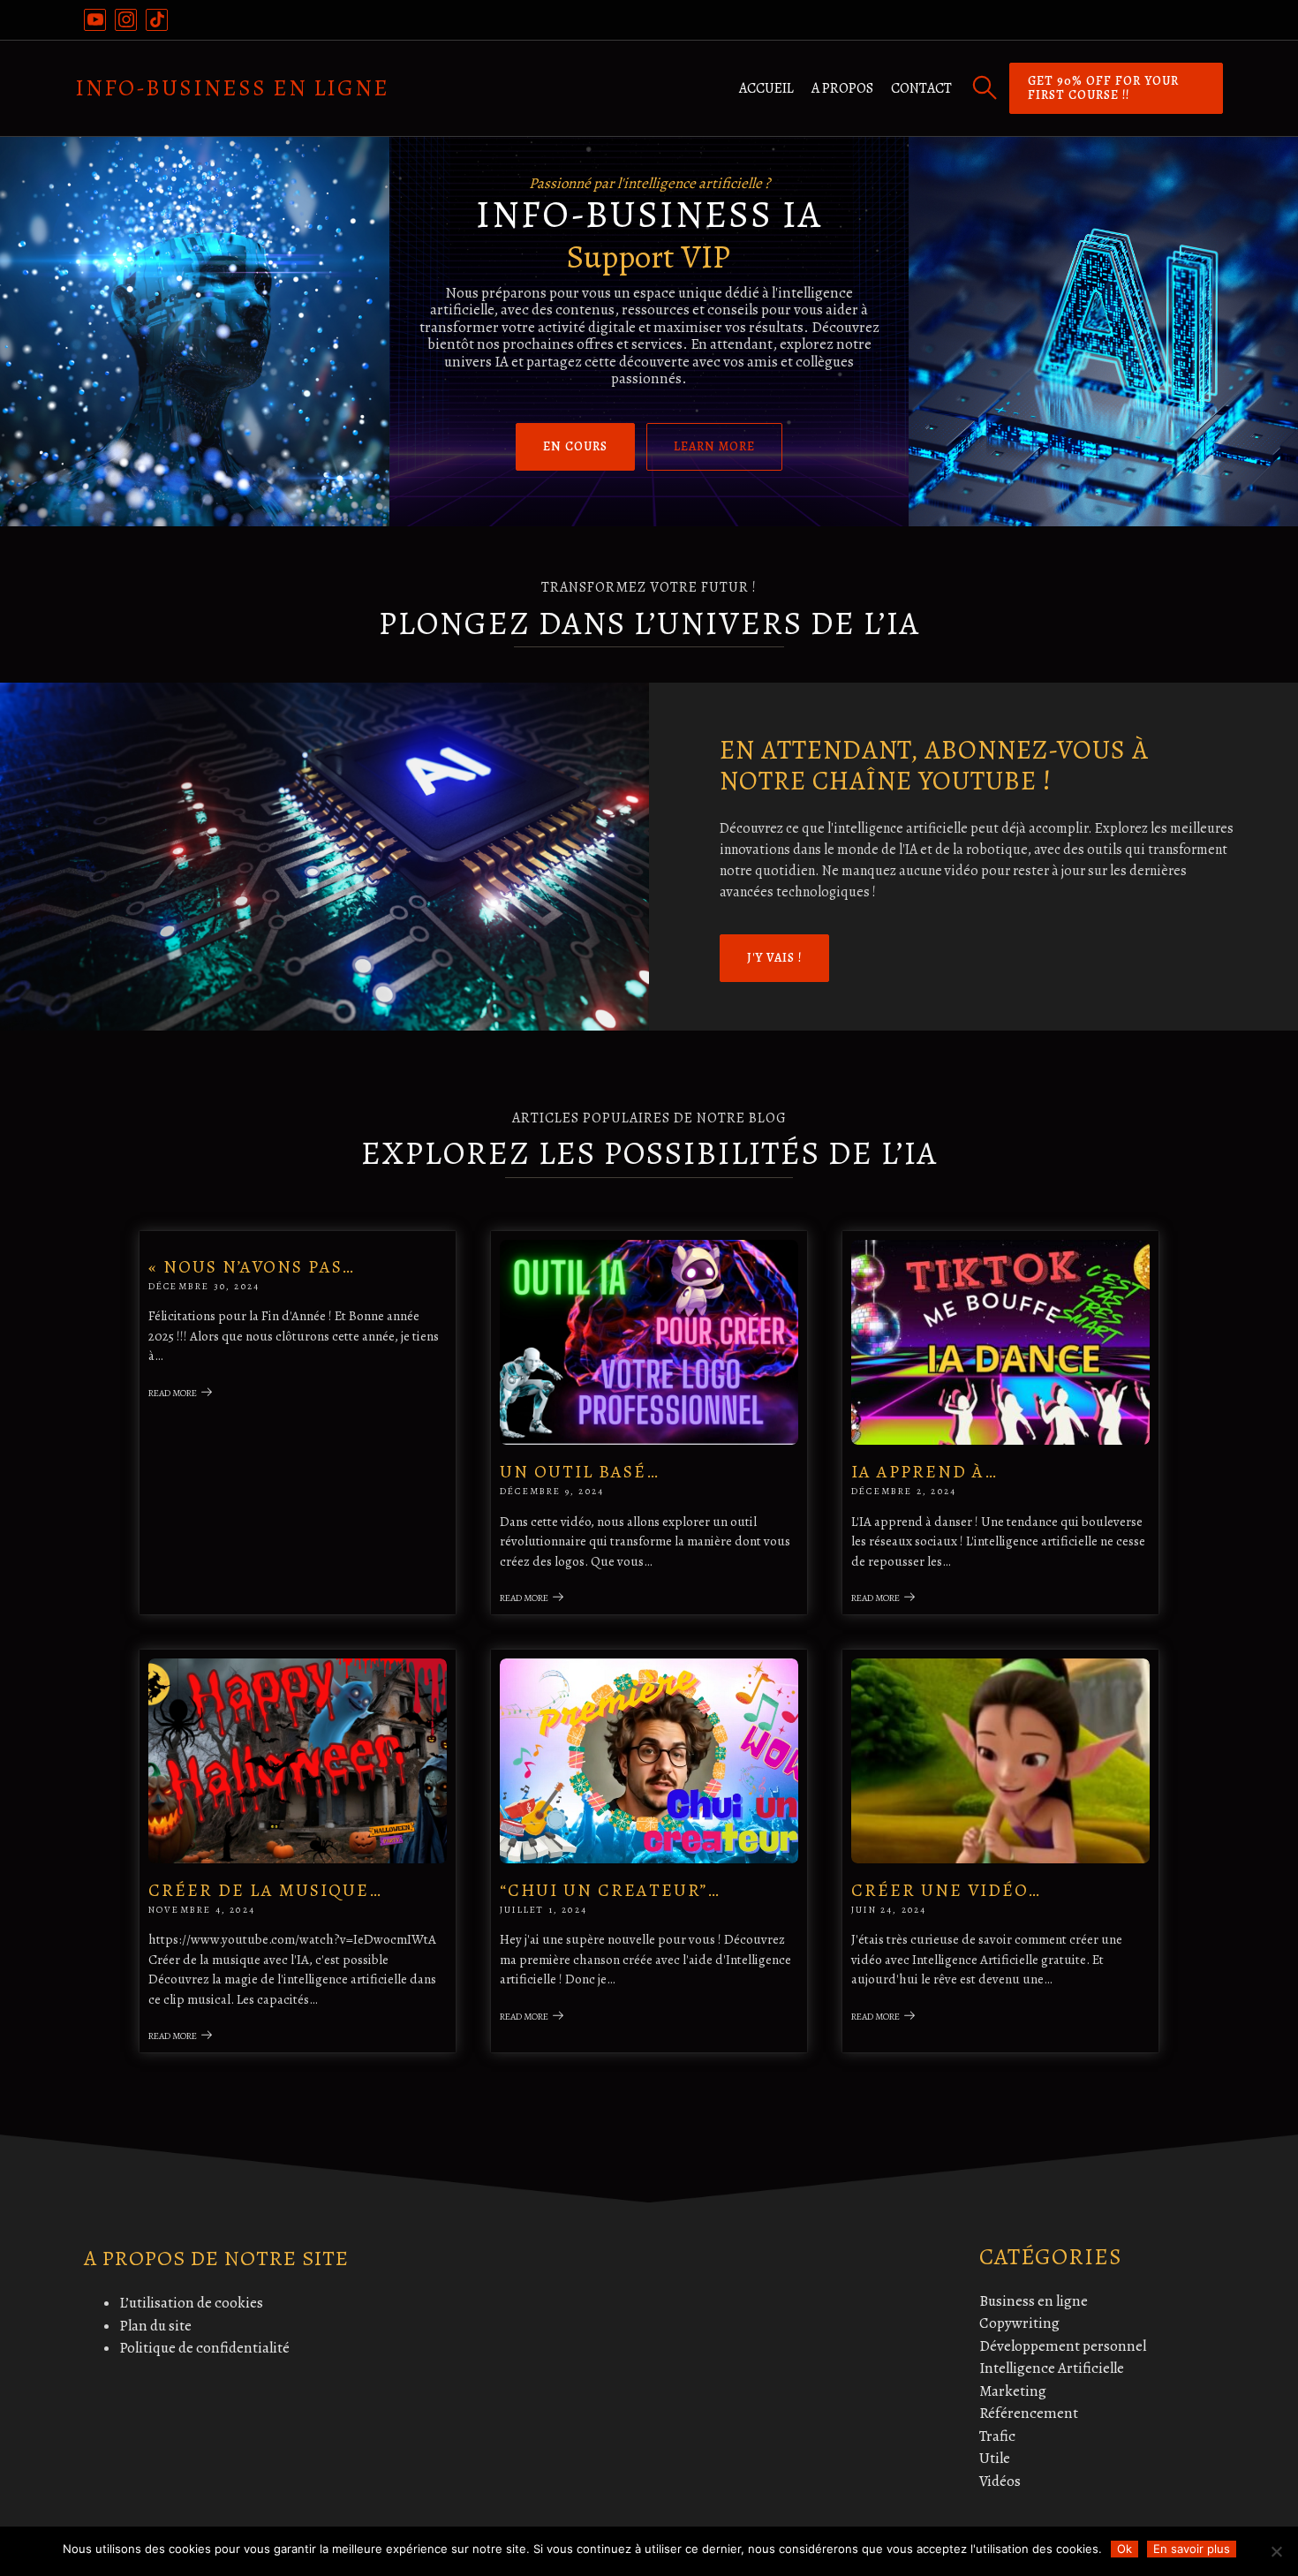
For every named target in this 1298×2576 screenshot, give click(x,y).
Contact (921, 88)
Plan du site (155, 2326)
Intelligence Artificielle (1052, 2368)
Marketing (1013, 2391)
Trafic (997, 2436)
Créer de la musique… (265, 1890)
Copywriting (1019, 2323)
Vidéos (1000, 2481)
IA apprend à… (924, 1472)
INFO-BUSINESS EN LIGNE (232, 88)
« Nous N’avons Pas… (252, 1267)
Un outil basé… (580, 1472)
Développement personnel (1063, 2346)
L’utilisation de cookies (191, 2303)
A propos (842, 88)
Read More (173, 1393)
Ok (1124, 2549)
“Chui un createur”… (610, 1890)
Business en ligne (1034, 2301)
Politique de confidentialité (204, 2348)
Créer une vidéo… (946, 1890)
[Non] (1276, 2551)
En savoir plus (1192, 2549)
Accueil (766, 88)
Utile (995, 2458)
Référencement (1029, 2413)
